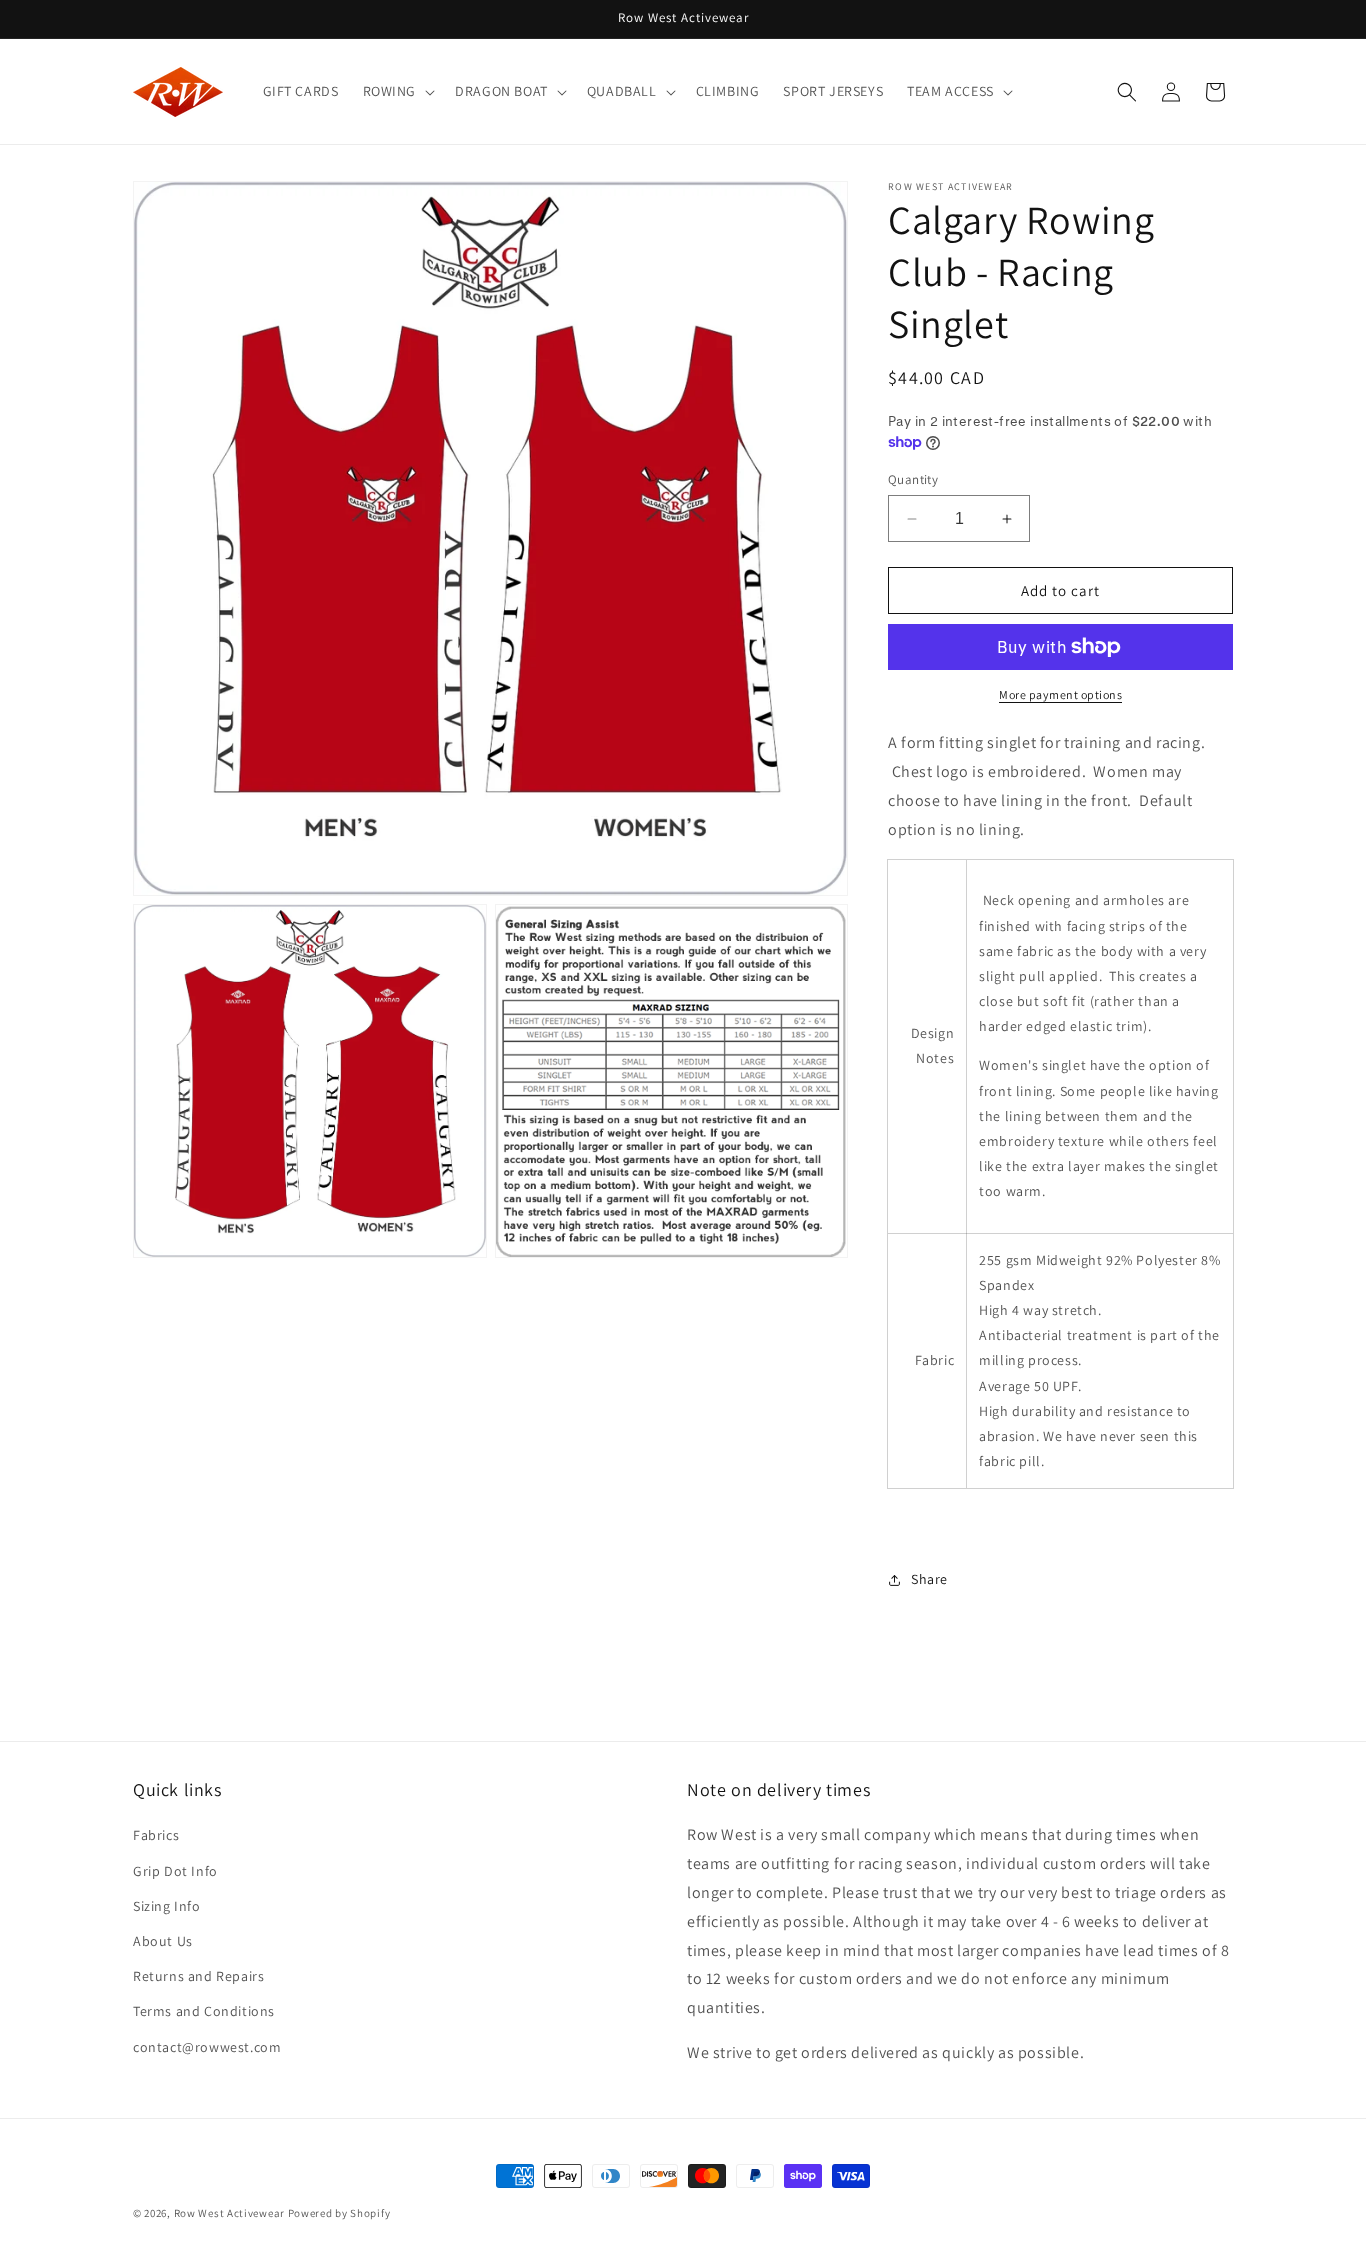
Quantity (913, 479)
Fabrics (156, 1835)
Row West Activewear (229, 2213)
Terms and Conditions (204, 2011)
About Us (163, 1941)
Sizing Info (167, 1906)
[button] (397, 91)
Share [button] (929, 1579)
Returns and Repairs (198, 1976)
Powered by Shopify (339, 2213)
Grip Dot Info (175, 1871)
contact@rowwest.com (207, 2047)
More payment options (1060, 694)
